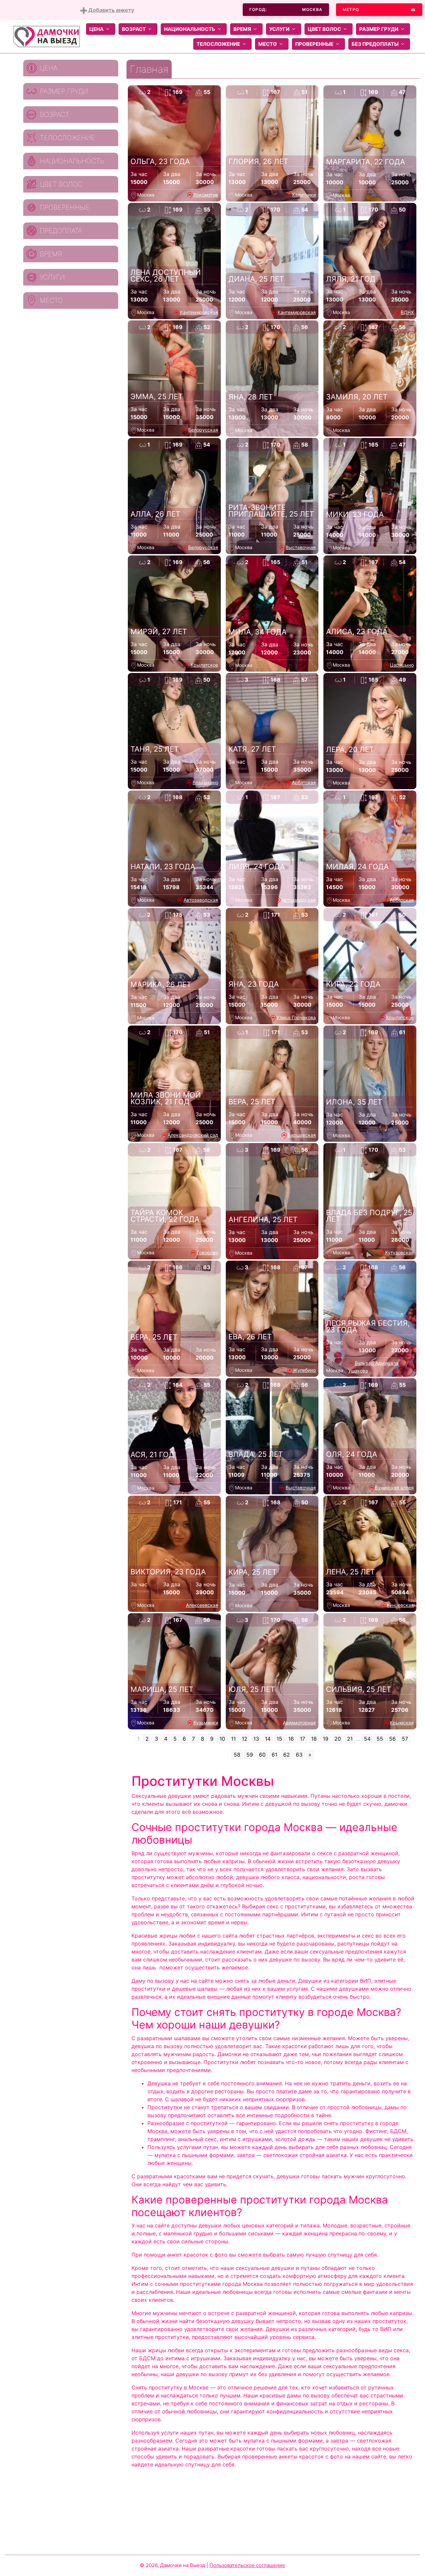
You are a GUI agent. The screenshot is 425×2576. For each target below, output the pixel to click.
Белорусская (203, 430)
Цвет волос (324, 29)
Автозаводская (201, 900)
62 (287, 1755)
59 (250, 1755)
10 (222, 1739)
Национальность (190, 29)
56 (392, 1739)
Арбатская (304, 782)
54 (367, 1739)
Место (268, 44)
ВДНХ (407, 312)
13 (256, 1739)
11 (233, 1739)
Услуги (279, 29)
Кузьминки (206, 1723)
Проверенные (314, 44)
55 (380, 1739)
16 (291, 1739)
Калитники (304, 195)
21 (350, 1739)
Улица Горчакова (296, 1017)
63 (299, 1755)
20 (338, 1739)
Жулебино (304, 1370)
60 (262, 1755)
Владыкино (205, 782)
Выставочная (301, 547)
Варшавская (302, 1135)
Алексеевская (202, 1605)
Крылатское (204, 665)
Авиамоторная (299, 1723)
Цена (96, 29)
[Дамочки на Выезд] (46, 36)
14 (268, 1739)
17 (302, 1739)
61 (274, 1755)
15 (279, 1739)
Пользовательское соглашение (247, 2565)
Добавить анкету (111, 10)
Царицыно (402, 665)
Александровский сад (193, 1135)
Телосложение (218, 44)
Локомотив (206, 195)
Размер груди (379, 29)
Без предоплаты (375, 44)
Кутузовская (399, 1252)
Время (242, 29)
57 (405, 1739)
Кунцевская (400, 1605)
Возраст (134, 29)
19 (326, 1739)
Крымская (402, 1723)
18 (314, 1739)
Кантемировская (199, 312)
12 (245, 1739)
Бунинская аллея (394, 1488)
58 (237, 1755)
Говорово (208, 1252)
